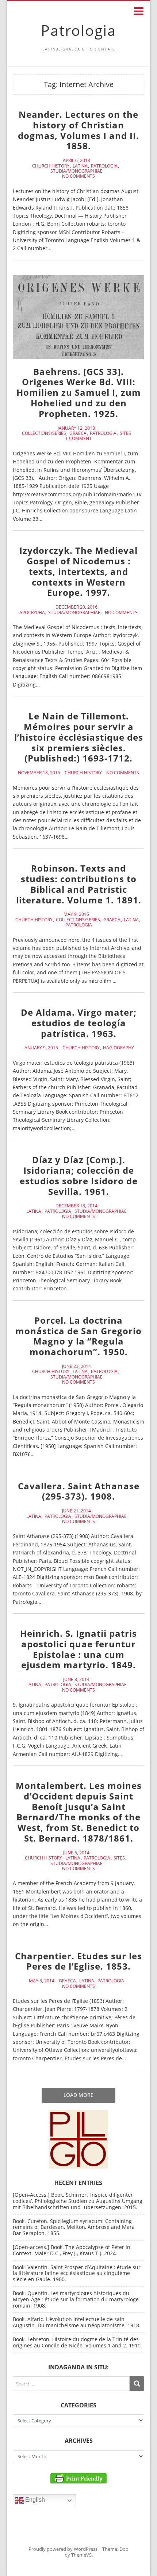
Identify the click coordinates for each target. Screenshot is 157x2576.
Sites (125, 433)
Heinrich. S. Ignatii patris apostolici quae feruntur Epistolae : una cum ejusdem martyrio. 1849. (78, 1649)
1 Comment (78, 439)
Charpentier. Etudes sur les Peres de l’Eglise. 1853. (78, 1961)
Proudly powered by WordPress (63, 2549)
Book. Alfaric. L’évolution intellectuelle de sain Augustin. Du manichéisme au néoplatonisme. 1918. (77, 2322)
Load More (78, 2095)
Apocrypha (32, 613)
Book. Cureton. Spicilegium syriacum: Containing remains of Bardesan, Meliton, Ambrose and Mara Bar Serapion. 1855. (74, 2227)
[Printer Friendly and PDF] (78, 2478)
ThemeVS (81, 2555)
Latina (80, 166)
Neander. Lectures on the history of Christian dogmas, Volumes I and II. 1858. (78, 130)
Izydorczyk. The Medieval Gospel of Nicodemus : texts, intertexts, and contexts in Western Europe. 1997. (78, 571)
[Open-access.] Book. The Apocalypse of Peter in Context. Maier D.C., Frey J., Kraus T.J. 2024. (72, 2250)
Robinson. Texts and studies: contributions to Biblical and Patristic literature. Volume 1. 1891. (79, 884)
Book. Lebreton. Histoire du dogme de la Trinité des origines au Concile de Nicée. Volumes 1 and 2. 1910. (77, 2342)
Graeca (78, 433)
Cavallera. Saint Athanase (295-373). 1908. (79, 1491)
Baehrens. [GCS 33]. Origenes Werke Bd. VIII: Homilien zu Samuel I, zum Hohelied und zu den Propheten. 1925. (79, 392)
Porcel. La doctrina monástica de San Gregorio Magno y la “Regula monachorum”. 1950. (78, 1336)
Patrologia (78, 30)
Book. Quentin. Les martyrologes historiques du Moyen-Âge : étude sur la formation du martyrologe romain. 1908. (76, 2299)
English (34, 2500)
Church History (51, 166)
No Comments (78, 176)
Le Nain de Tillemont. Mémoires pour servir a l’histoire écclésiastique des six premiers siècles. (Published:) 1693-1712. (79, 737)
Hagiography (118, 1048)
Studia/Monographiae (76, 171)
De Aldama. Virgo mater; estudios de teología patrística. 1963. (79, 1023)
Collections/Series (44, 433)
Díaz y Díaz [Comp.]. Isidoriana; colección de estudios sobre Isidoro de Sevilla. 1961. (79, 1175)
